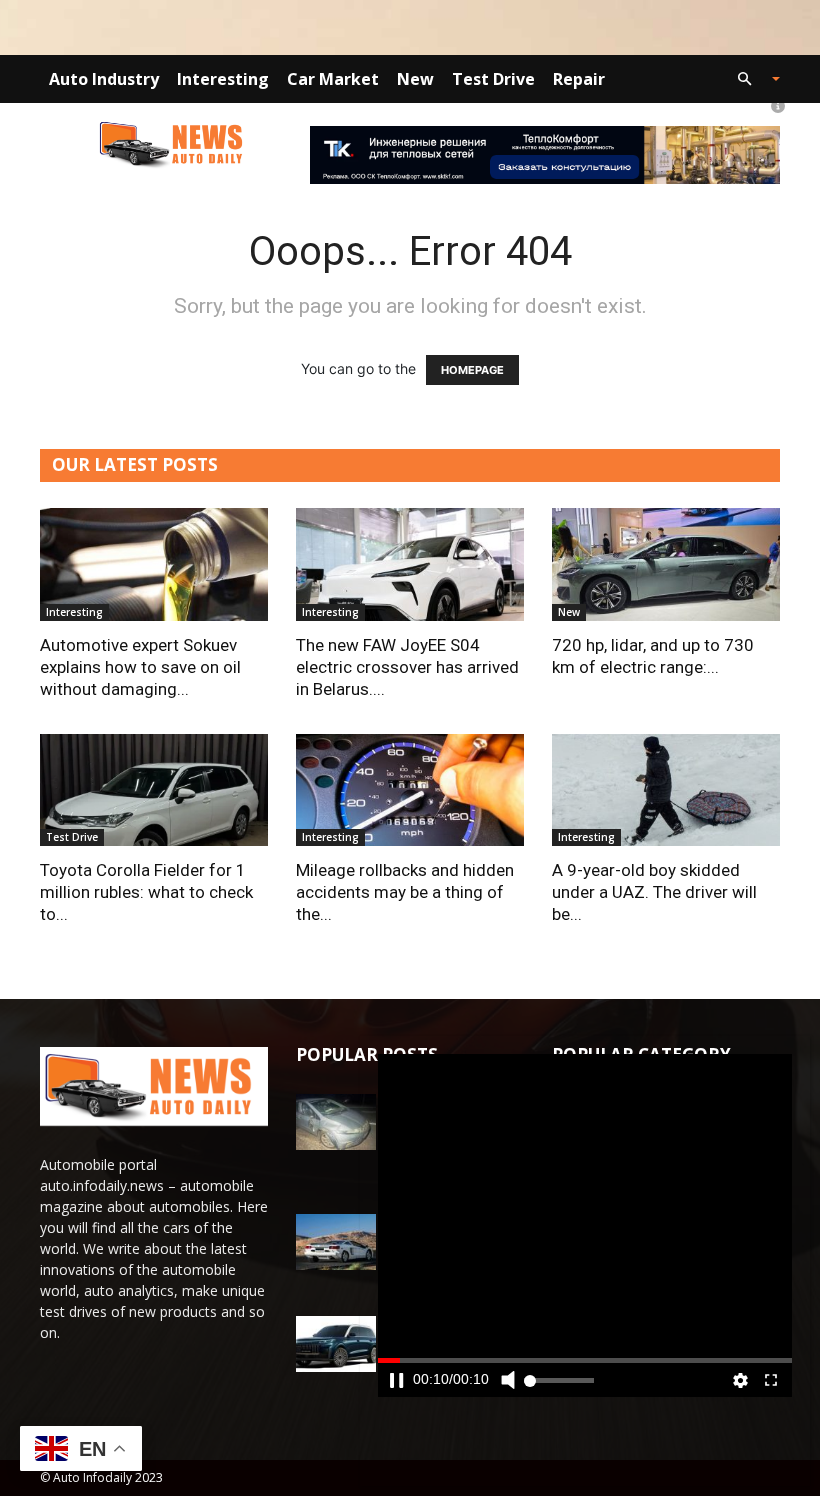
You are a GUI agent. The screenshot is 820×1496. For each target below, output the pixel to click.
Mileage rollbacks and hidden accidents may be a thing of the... (405, 892)
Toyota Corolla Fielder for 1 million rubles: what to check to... (146, 892)
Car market (333, 79)
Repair (579, 79)
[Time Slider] (585, 1396)
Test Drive (493, 79)
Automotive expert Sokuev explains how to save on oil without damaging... (140, 667)
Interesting (223, 79)
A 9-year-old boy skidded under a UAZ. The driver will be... (654, 892)
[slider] (585, 1396)
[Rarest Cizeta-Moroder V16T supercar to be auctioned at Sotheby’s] (336, 1242)
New (415, 79)
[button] (750, 79)
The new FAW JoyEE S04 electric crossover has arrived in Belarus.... (407, 667)
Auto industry (104, 79)
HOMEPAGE (472, 370)
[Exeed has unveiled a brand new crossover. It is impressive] (336, 1344)
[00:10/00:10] (585, 1225)
